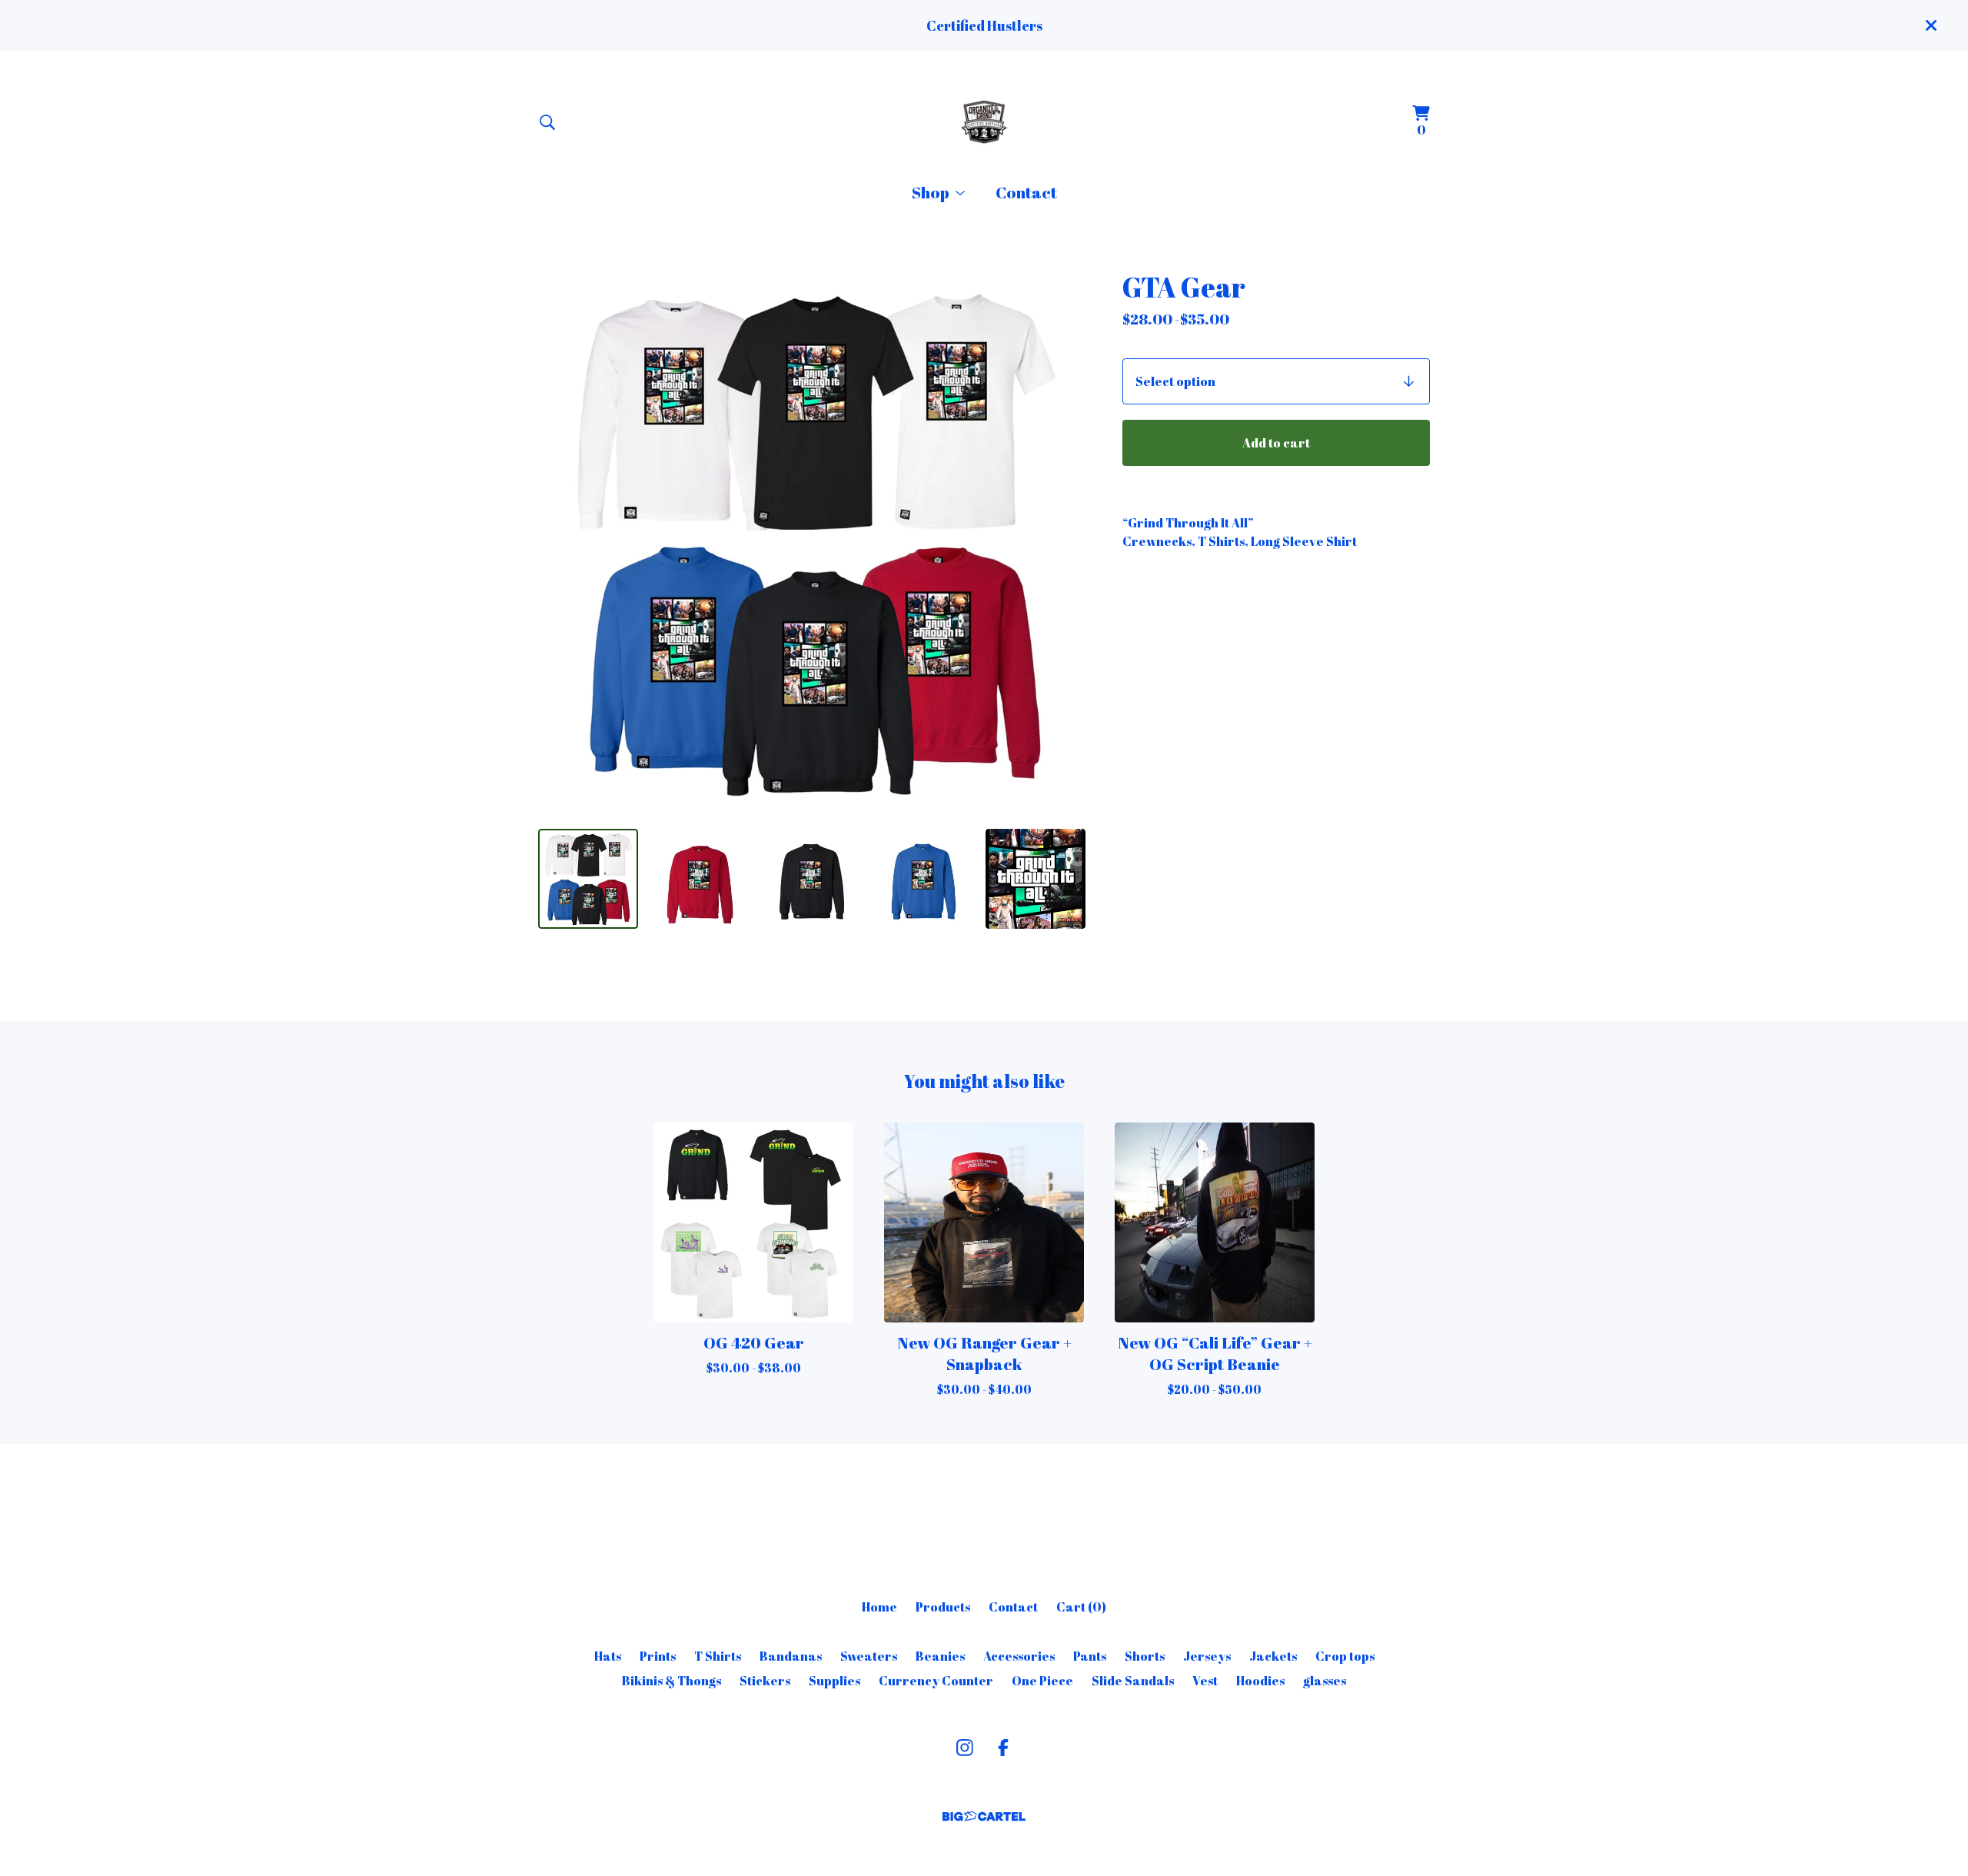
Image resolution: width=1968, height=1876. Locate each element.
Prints (658, 1656)
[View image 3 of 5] (812, 879)
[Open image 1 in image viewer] (812, 543)
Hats (608, 1656)
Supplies (834, 1681)
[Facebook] (1003, 1748)
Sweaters (869, 1656)
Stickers (765, 1681)
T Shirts (718, 1656)
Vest (1205, 1681)
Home (879, 1607)
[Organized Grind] (984, 122)
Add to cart (1276, 443)
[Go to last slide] (560, 543)
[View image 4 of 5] (924, 879)
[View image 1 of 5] (588, 879)
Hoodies (1260, 1681)
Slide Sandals (1133, 1681)
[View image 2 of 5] (700, 879)
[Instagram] (965, 1748)
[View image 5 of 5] (1036, 879)
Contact (1026, 192)
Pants (1090, 1656)
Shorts (1145, 1656)
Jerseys (1207, 1656)
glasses (1325, 1681)
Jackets (1273, 1656)
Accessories (1019, 1656)
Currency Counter (936, 1681)
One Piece (1042, 1681)
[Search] (547, 122)
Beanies (940, 1656)
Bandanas (791, 1656)
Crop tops (1345, 1656)
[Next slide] (1064, 543)
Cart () (1081, 1607)
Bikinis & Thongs (672, 1681)
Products (943, 1607)
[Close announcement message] (1931, 25)
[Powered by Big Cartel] (984, 1816)
